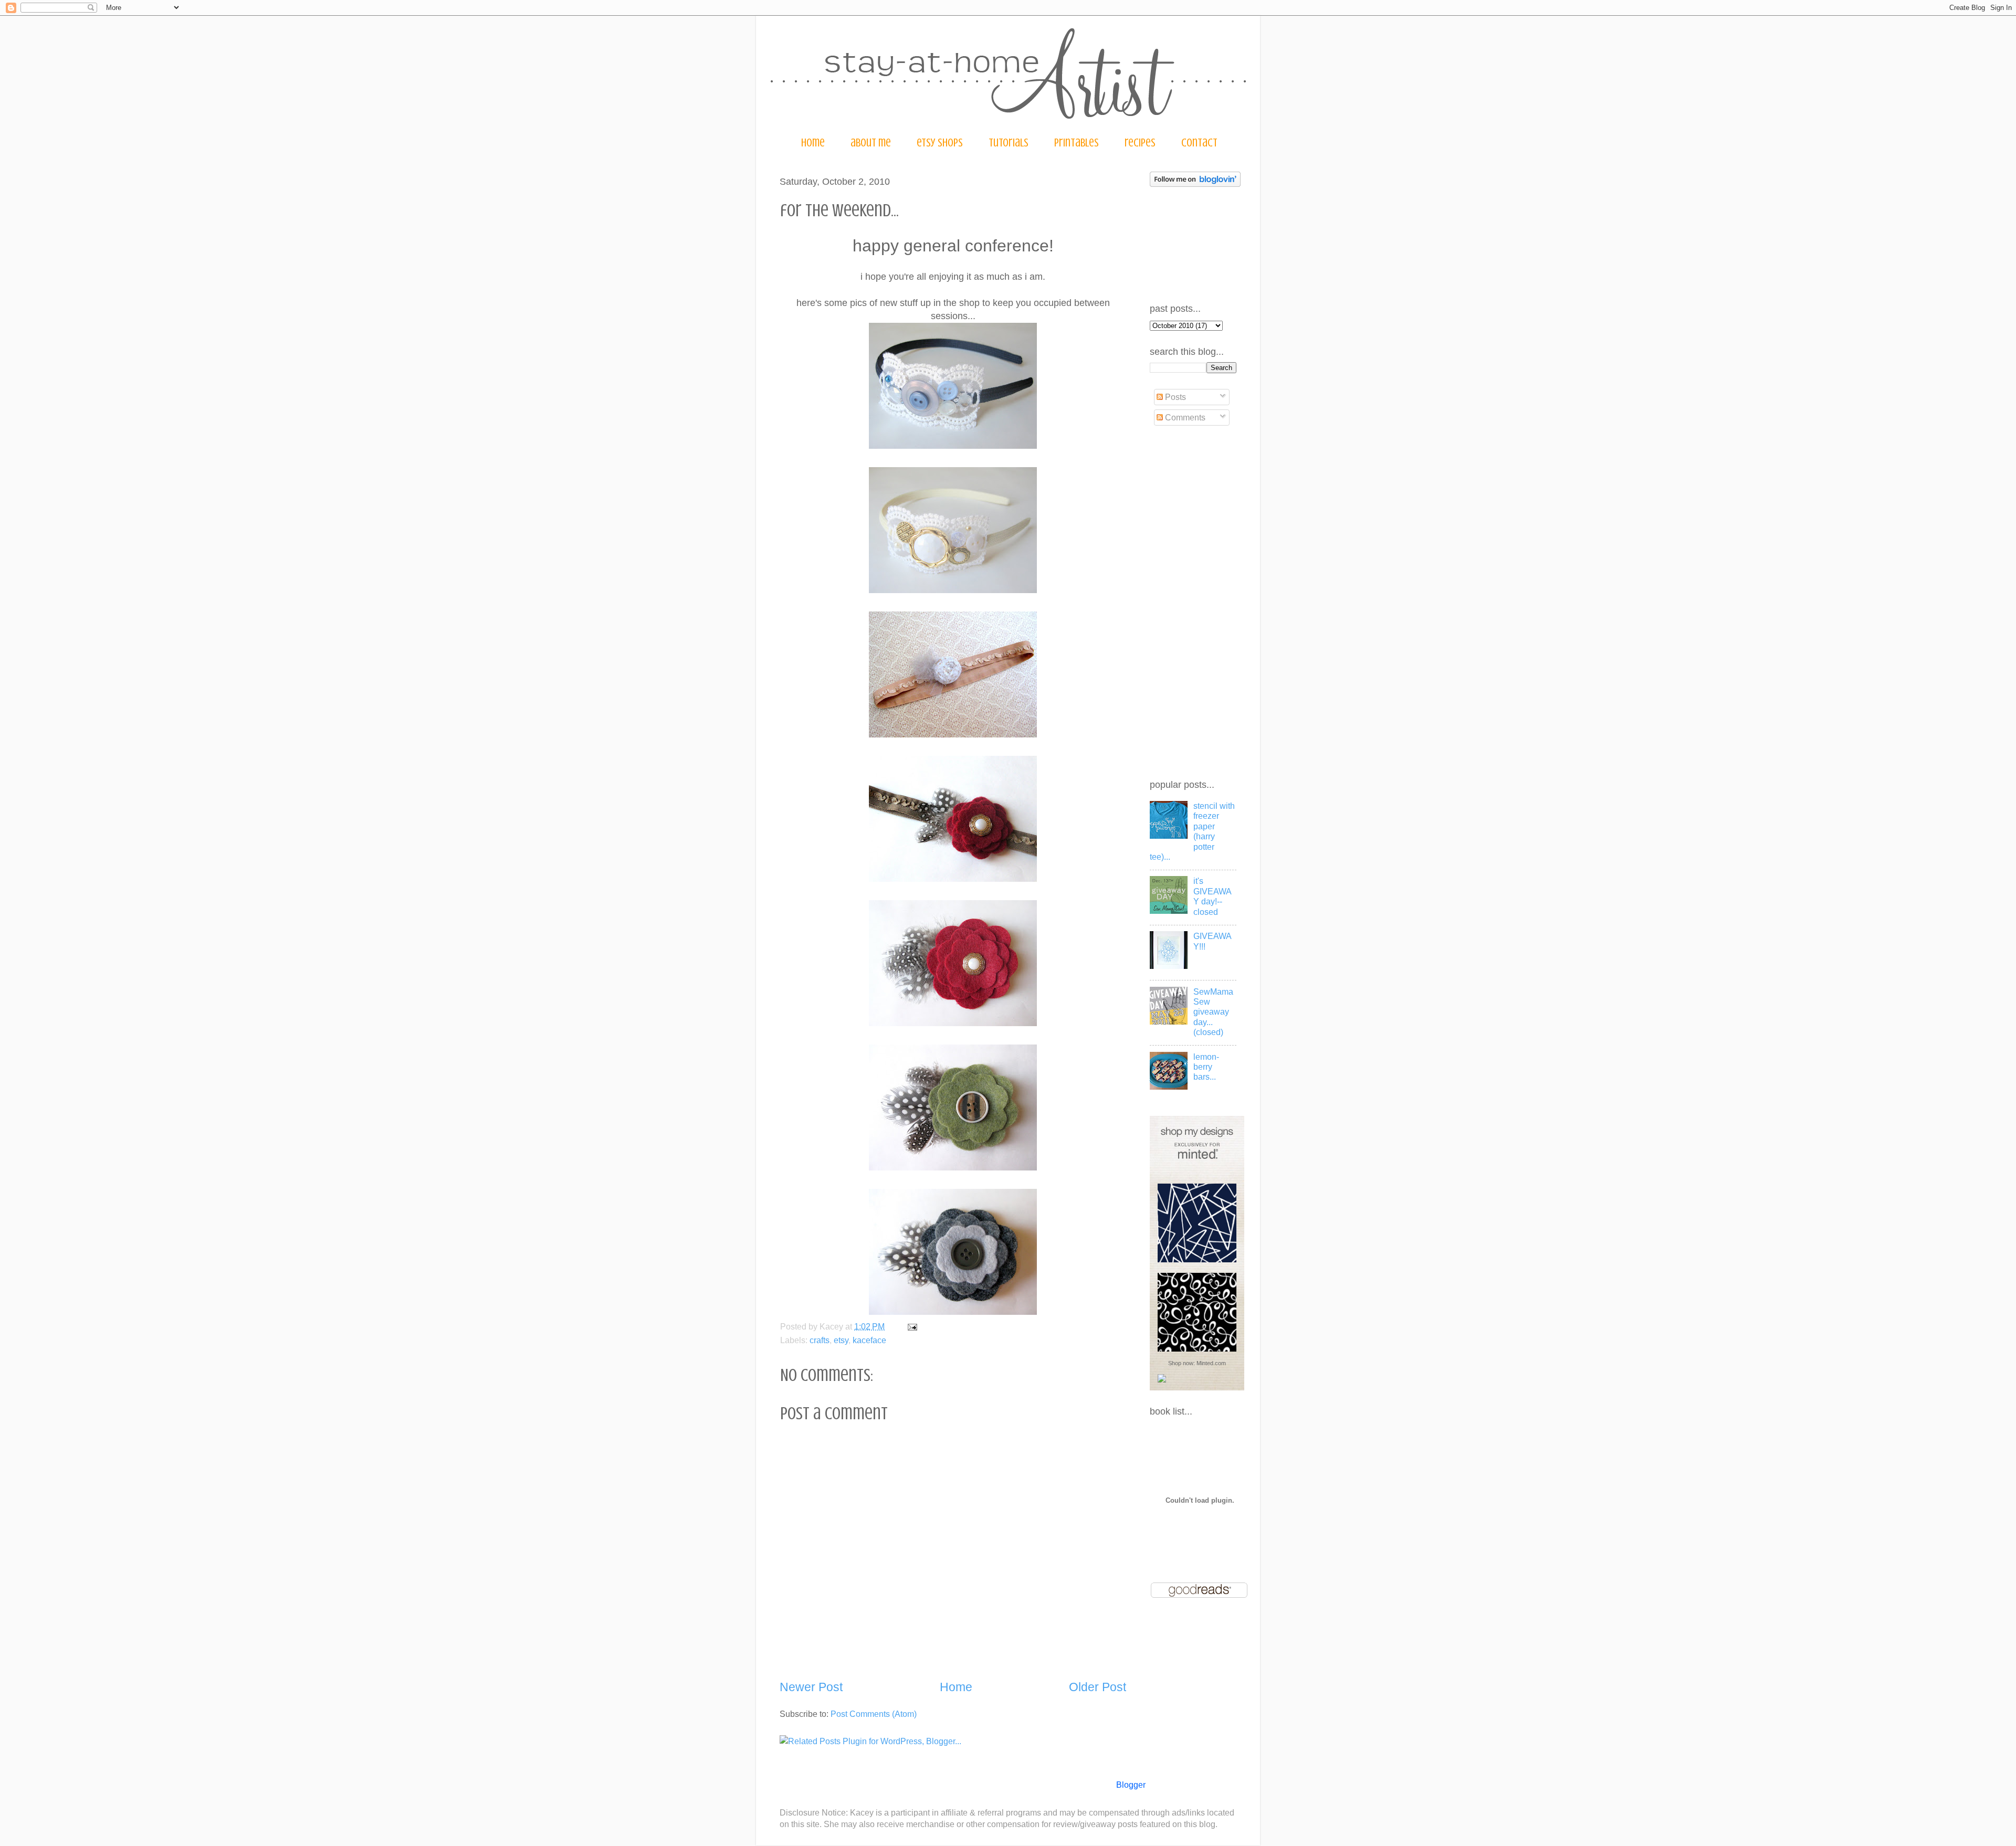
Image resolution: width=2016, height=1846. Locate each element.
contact (1199, 143)
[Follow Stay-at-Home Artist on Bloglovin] (1195, 184)
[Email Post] (910, 1326)
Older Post (1098, 1687)
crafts (820, 1340)
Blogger (1131, 1785)
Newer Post (811, 1687)
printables (1077, 143)
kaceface (869, 1340)
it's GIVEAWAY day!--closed (1212, 896)
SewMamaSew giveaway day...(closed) (1213, 1012)
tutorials (1009, 143)
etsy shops (940, 143)
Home (956, 1687)
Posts (1174, 397)
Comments (1184, 417)
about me (871, 143)
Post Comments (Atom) (874, 1714)
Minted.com (1211, 1363)
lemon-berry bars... (1206, 1067)
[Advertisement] (1192, 603)
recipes (1140, 143)
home (813, 143)
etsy (841, 1340)
